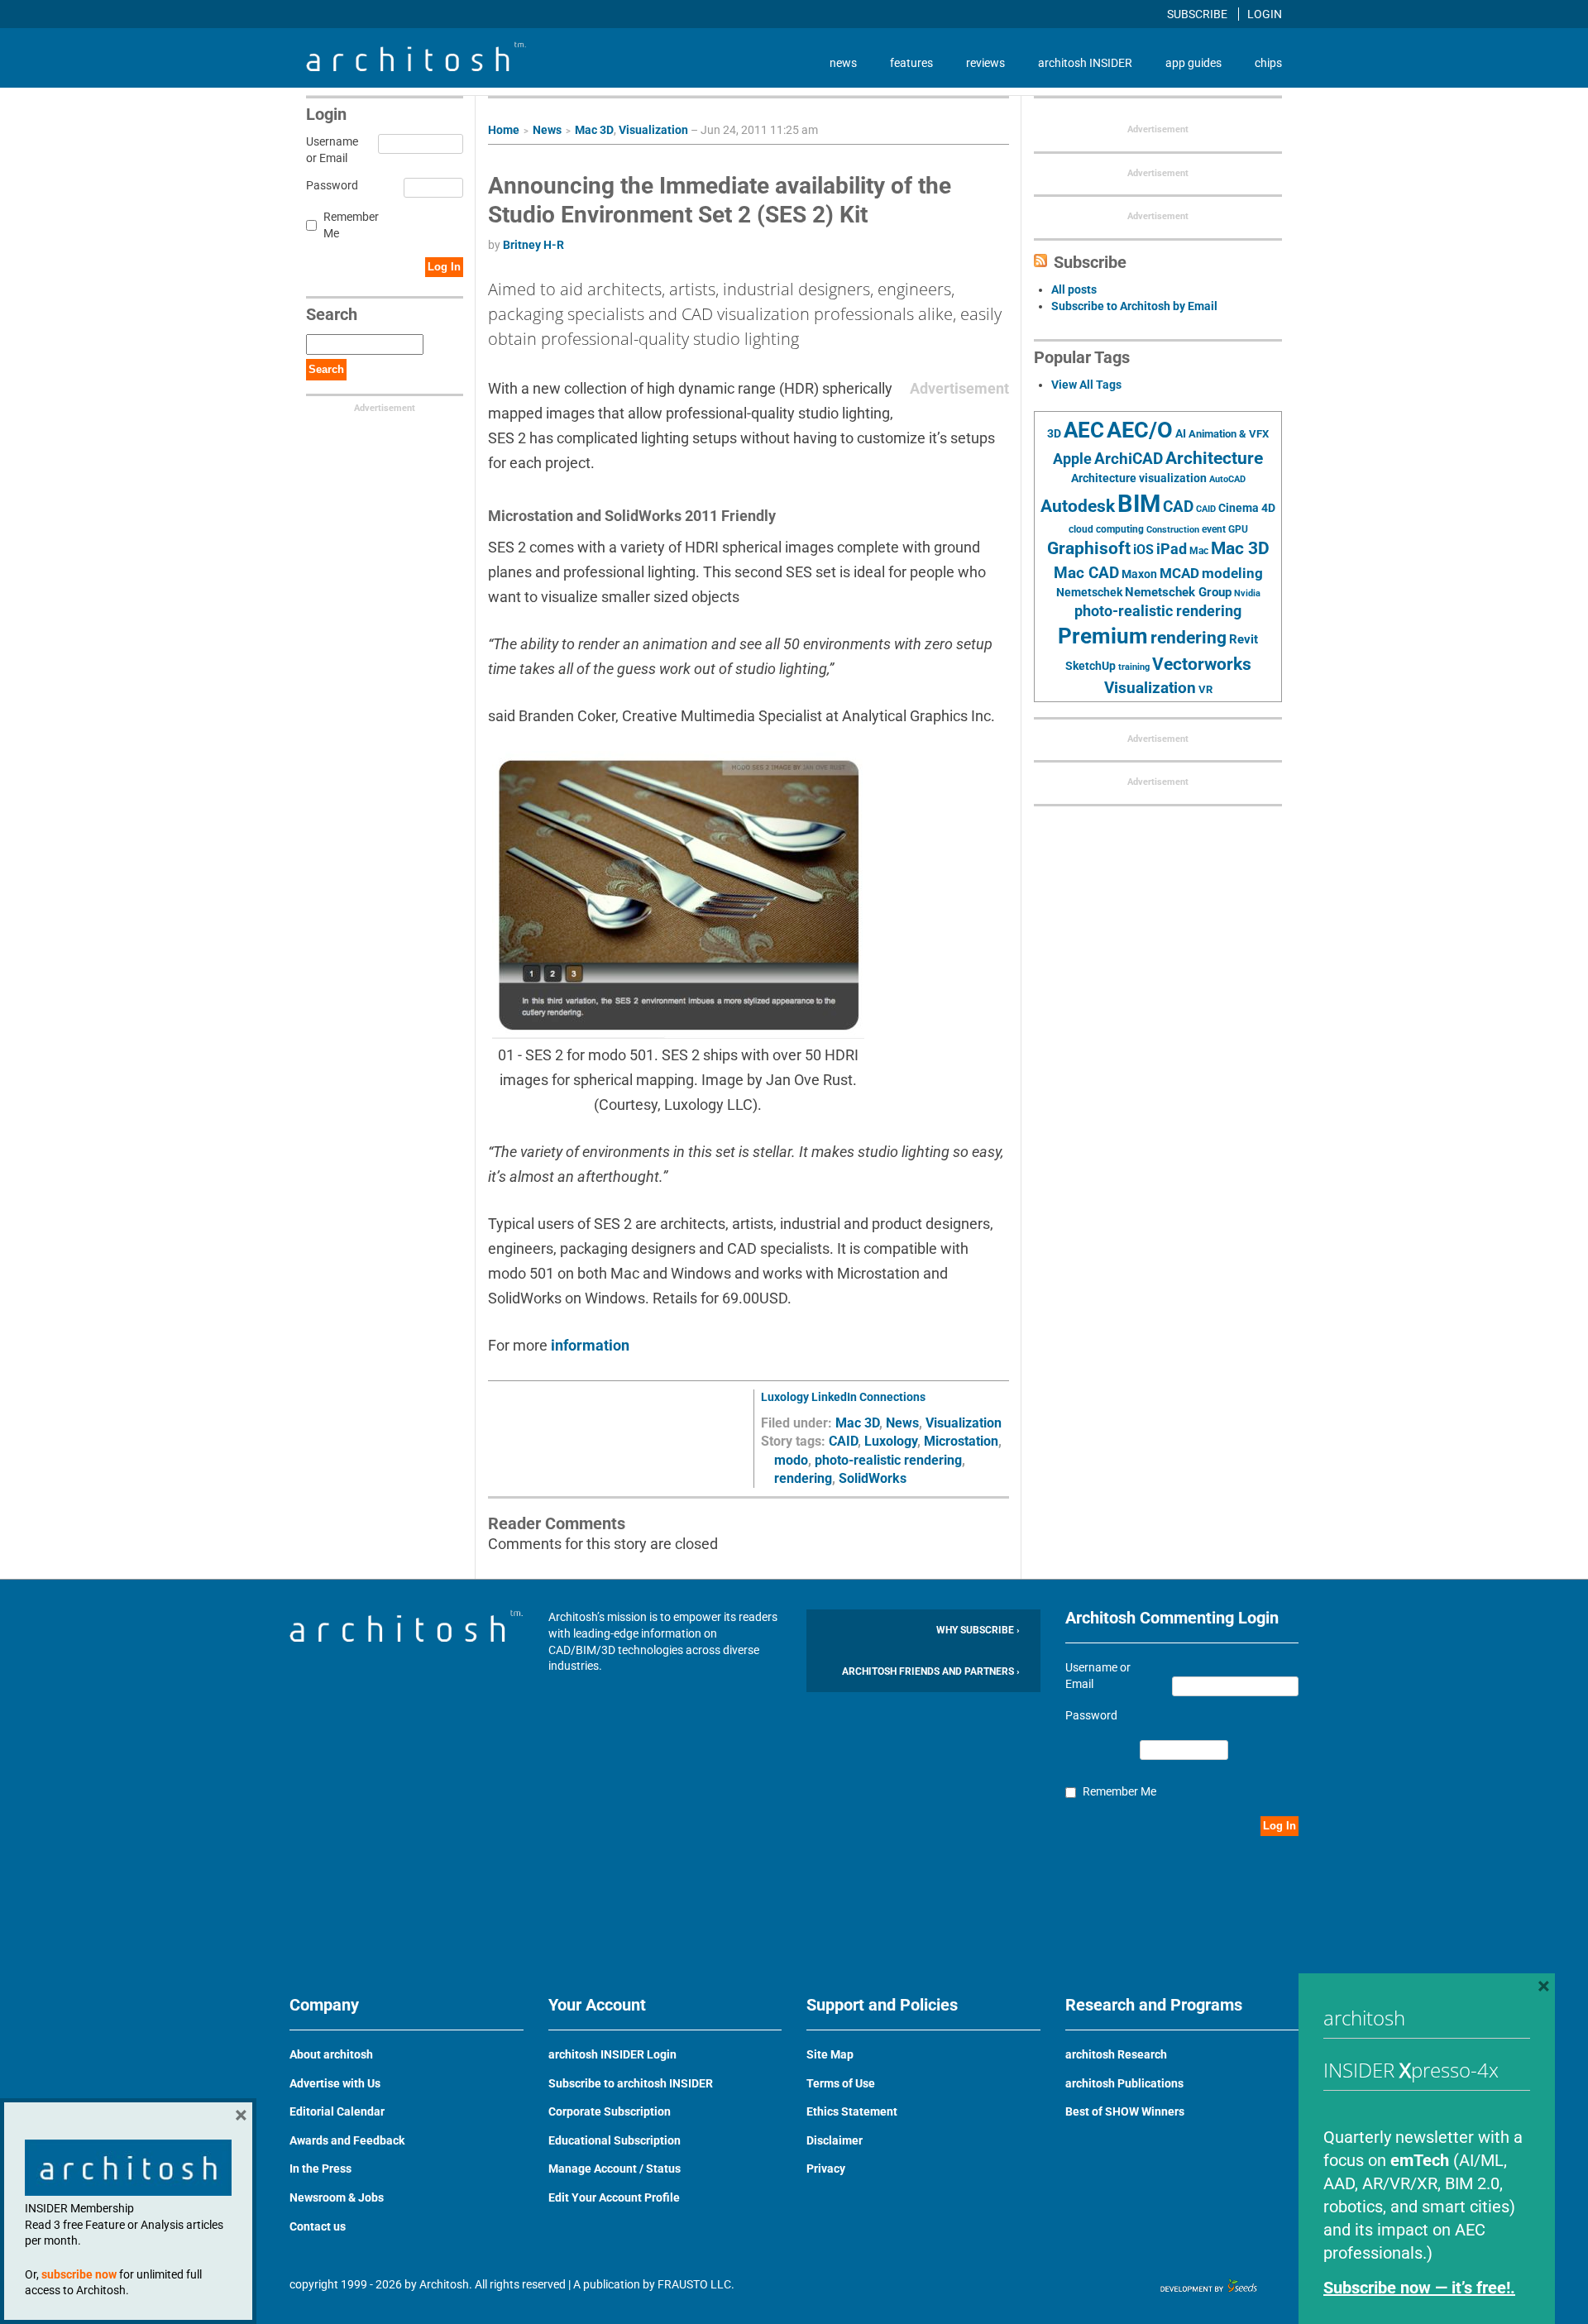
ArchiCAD (1129, 459)
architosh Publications (1124, 2083)
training (1134, 667)
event (1214, 529)
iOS (1143, 550)
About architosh (331, 2054)
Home (504, 130)
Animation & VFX (1229, 434)
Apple (1072, 459)
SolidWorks (873, 1478)
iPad (1172, 549)
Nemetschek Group (1178, 592)
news (843, 63)
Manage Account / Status (615, 2169)
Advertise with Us (335, 2083)
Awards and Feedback (347, 2140)
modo (791, 1460)
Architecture (1214, 458)
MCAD (1179, 573)
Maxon (1139, 574)
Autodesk (1078, 506)
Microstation (961, 1441)
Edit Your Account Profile (614, 2197)
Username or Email (330, 150)
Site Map (830, 2054)
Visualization (653, 130)
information (590, 1345)
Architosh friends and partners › (931, 1671)
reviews (985, 63)
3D (1054, 434)
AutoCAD (1227, 479)
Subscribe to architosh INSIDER (631, 2083)
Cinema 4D (1247, 508)
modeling (1232, 573)
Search (326, 369)
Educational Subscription (615, 2140)
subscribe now (79, 2274)
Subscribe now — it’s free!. (1419, 2288)
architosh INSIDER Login (612, 2054)
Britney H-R (533, 245)
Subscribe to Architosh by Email (1134, 306)
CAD (1178, 507)
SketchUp (1091, 666)
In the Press (320, 2169)
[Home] (416, 67)
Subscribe (1198, 14)
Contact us (318, 2226)
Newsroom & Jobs (337, 2197)
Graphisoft (1089, 548)
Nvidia (1247, 593)
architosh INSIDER (1085, 63)
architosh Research (1116, 2054)
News (547, 130)
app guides (1193, 63)
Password (330, 185)
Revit (1244, 639)
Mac (1199, 551)
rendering (803, 1478)
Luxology (891, 1441)
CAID (843, 1441)
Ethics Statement (852, 2111)
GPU (1238, 529)
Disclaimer (835, 2140)
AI (1181, 433)
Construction (1173, 530)
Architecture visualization (1139, 478)
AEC (1084, 430)
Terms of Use (841, 2083)
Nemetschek (1089, 592)
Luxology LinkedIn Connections (843, 1397)
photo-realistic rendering (888, 1460)
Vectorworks (1202, 664)
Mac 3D (594, 130)
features (911, 63)
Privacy (826, 2169)
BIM (1139, 504)
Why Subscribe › (978, 1630)
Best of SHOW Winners (1125, 2111)
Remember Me (351, 225)
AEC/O (1140, 430)
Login (1265, 14)
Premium (1103, 636)
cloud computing (1106, 529)
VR (1205, 689)
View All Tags (1086, 385)
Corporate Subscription (610, 2111)
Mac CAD (1086, 573)
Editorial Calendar (337, 2111)
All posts (1074, 289)
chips (1268, 63)
